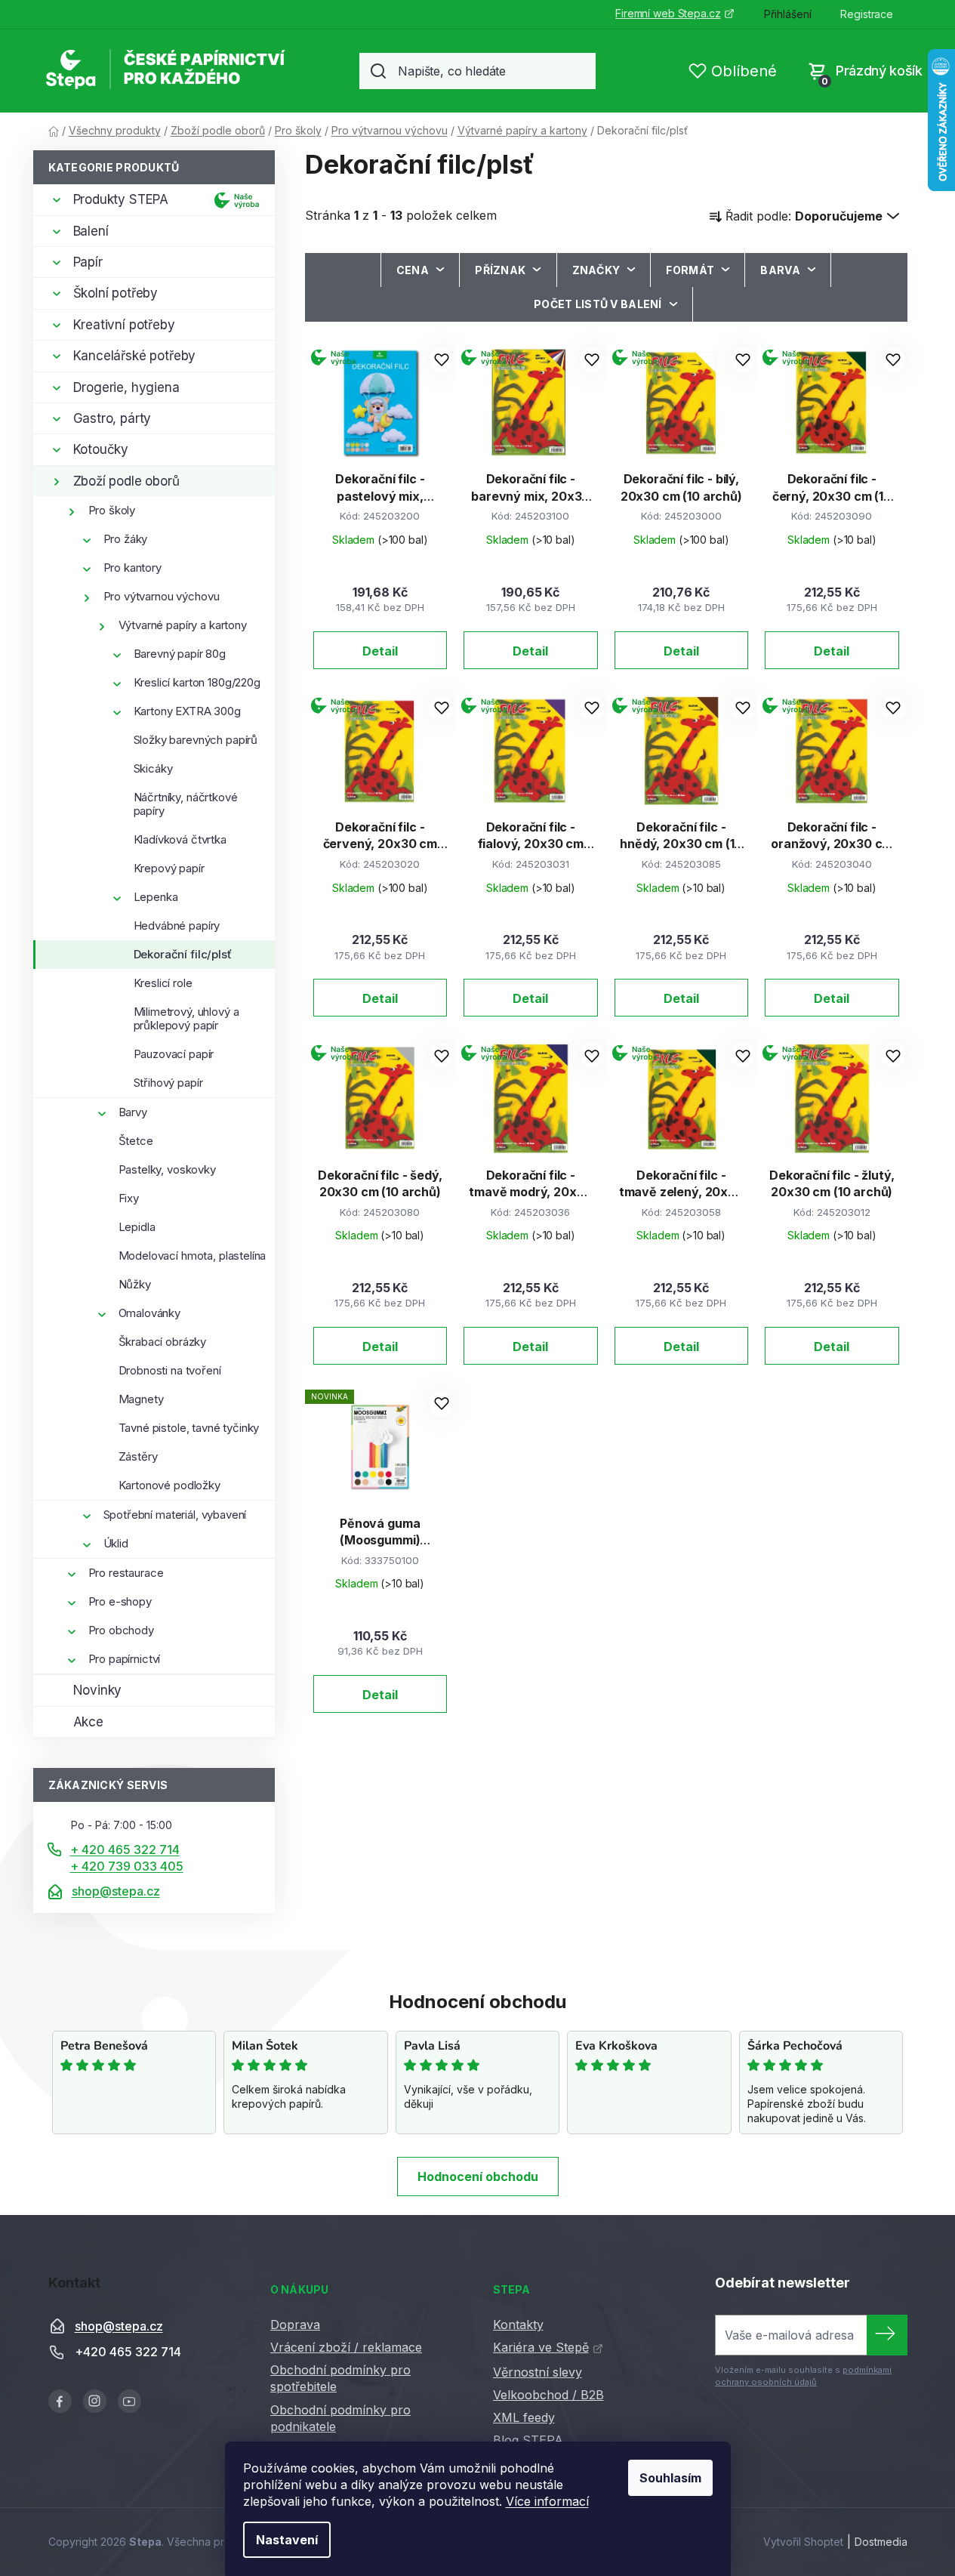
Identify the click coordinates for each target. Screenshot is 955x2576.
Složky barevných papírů (196, 740)
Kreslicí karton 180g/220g (197, 682)
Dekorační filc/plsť (183, 954)
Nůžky (135, 1284)
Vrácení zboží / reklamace (346, 2347)
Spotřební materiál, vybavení (175, 1515)
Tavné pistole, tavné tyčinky (189, 1428)
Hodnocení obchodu (478, 2176)
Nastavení (287, 2540)
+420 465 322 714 (128, 2352)
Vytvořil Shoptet (803, 2542)
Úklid (116, 1543)
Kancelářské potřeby (135, 356)
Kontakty (518, 2325)
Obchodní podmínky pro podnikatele (340, 2418)
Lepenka (156, 897)
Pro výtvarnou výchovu (162, 596)
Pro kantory (132, 568)
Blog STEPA (528, 2440)
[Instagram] (95, 2401)
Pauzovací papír (174, 1054)
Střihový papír (168, 1083)
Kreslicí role (163, 983)
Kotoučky (101, 449)
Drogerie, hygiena (126, 387)
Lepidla (137, 1227)
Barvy (133, 1112)
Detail (380, 651)
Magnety (141, 1399)
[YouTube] (129, 2401)
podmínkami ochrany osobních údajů (803, 2376)
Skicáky (153, 768)
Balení (91, 231)
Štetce (136, 1141)
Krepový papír (169, 868)
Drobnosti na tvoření (170, 1370)
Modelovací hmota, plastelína (193, 1256)
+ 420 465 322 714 (125, 1849)
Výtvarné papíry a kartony (183, 625)
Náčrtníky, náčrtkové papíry (186, 804)
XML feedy (524, 2417)
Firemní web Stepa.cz (668, 13)
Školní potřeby (116, 293)
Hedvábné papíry (177, 926)
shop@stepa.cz (116, 1891)
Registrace (867, 14)
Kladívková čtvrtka (180, 839)
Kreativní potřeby (124, 325)
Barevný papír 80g (180, 654)
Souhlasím (670, 2478)
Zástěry (138, 1456)
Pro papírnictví (125, 1659)
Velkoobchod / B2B (548, 2395)
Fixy (129, 1198)
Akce (88, 1722)
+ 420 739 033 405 (127, 1866)
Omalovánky (150, 1313)
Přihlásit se (887, 2335)
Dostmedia (881, 2542)
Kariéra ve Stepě (541, 2347)
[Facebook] (60, 2401)
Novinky (98, 1690)
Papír (88, 262)
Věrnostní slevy (538, 2372)
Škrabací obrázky (163, 1342)
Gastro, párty (112, 418)
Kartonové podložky (169, 1485)
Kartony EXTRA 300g (187, 711)
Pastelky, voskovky (167, 1169)
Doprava (295, 2325)
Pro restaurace (126, 1573)
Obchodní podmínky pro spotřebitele (340, 2378)
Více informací (547, 2501)
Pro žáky (126, 539)
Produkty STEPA (121, 199)
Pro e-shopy (120, 1601)
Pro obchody (121, 1630)
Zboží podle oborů (126, 481)
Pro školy (112, 510)
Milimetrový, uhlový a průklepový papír (186, 1018)
